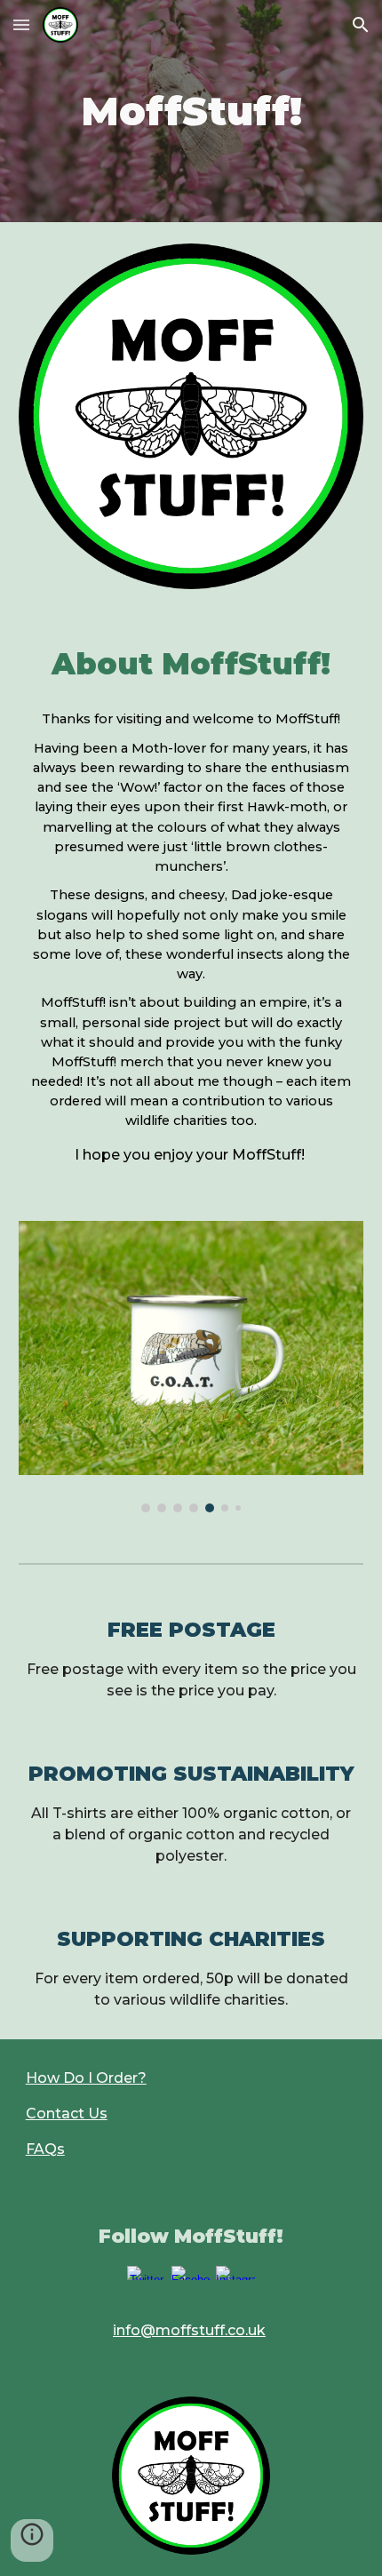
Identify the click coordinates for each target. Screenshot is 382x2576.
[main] (191, 112)
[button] (21, 24)
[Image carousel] (191, 1367)
